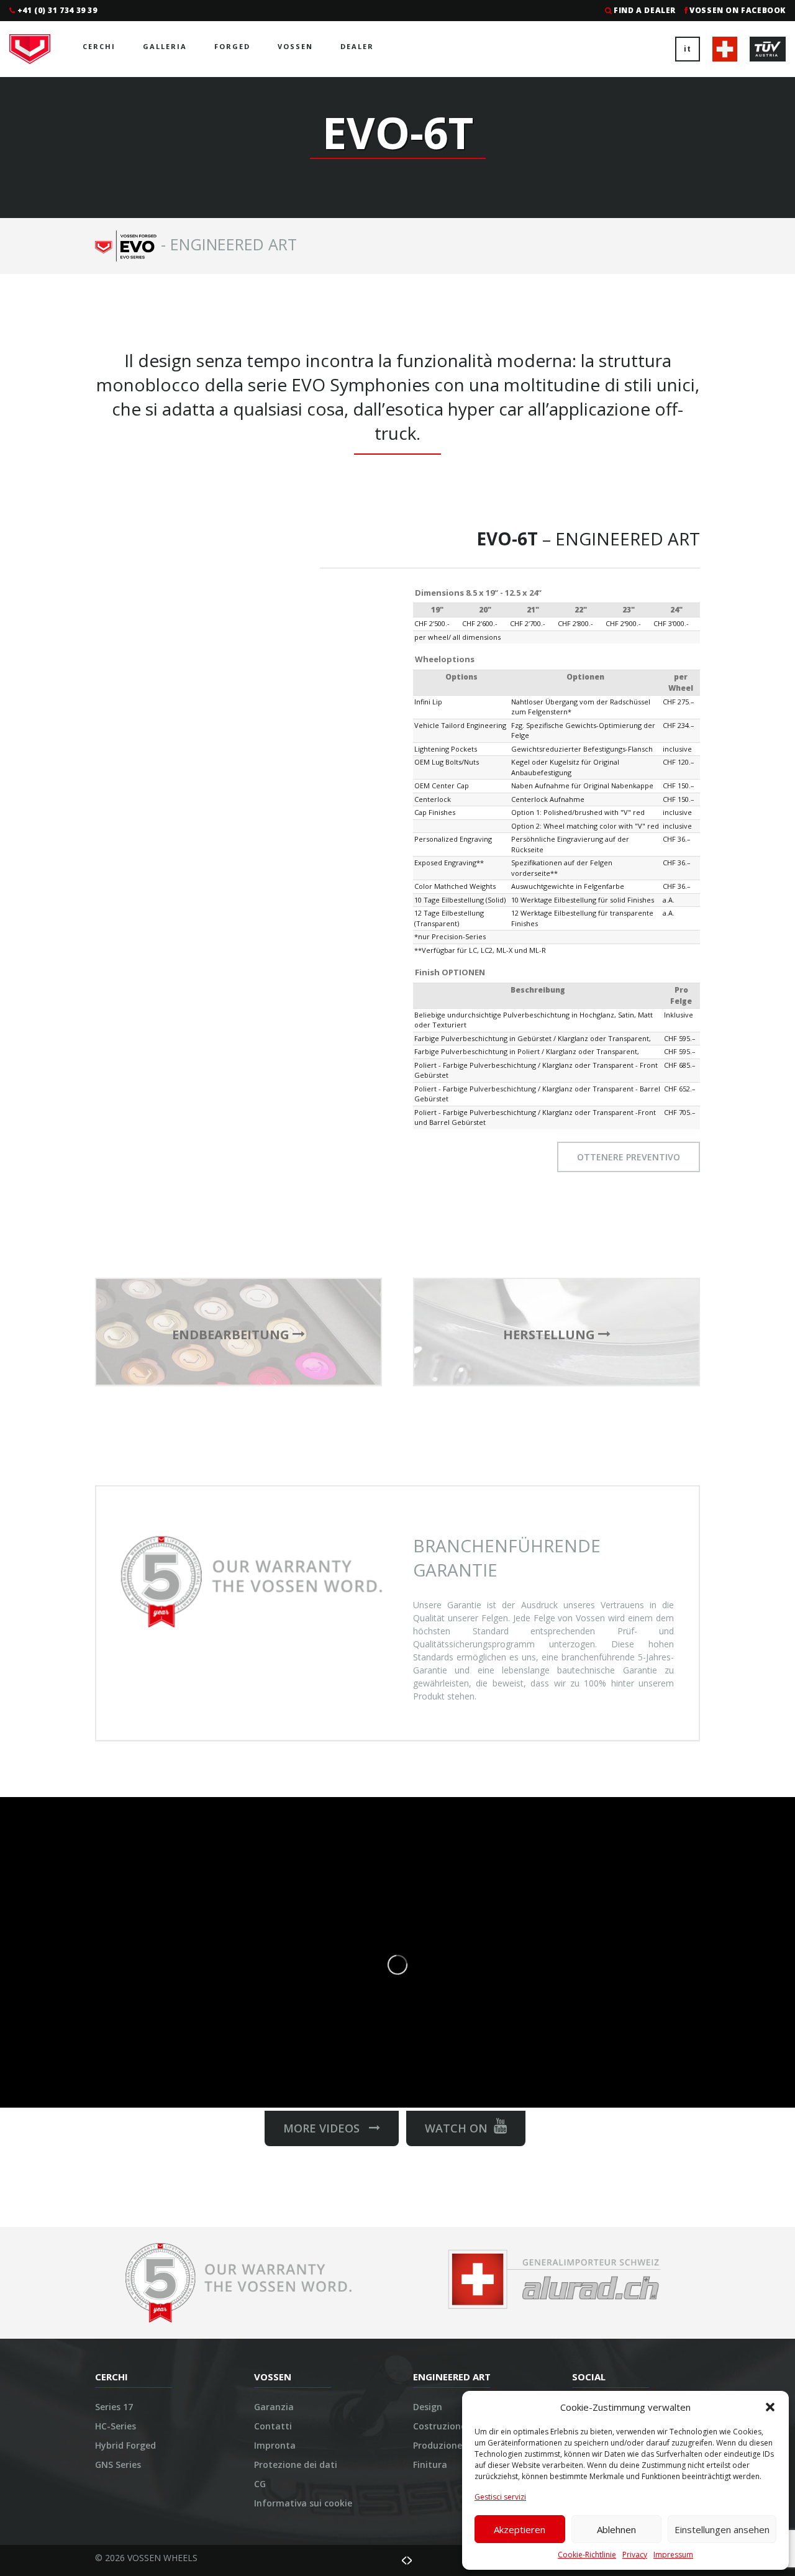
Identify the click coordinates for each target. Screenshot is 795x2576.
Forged (232, 46)
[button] (770, 2407)
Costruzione (439, 2426)
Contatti (273, 2426)
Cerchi (99, 46)
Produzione (438, 2445)
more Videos (326, 2128)
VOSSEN (295, 46)
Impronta (275, 2445)
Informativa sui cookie (303, 2503)
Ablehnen (616, 2529)
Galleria (165, 46)
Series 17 (114, 2407)
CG (260, 2484)
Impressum (673, 2555)
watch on (456, 2128)
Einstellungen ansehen (722, 2529)
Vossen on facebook (738, 10)
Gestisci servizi (500, 2497)
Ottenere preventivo (629, 1157)
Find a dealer (645, 10)
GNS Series (118, 2464)
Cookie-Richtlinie (587, 2555)
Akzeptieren (520, 2529)
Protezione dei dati (296, 2464)
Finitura (430, 2464)
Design (428, 2407)
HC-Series (116, 2426)
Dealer (357, 46)
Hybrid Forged (125, 2445)
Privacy (635, 2555)
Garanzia (274, 2407)
